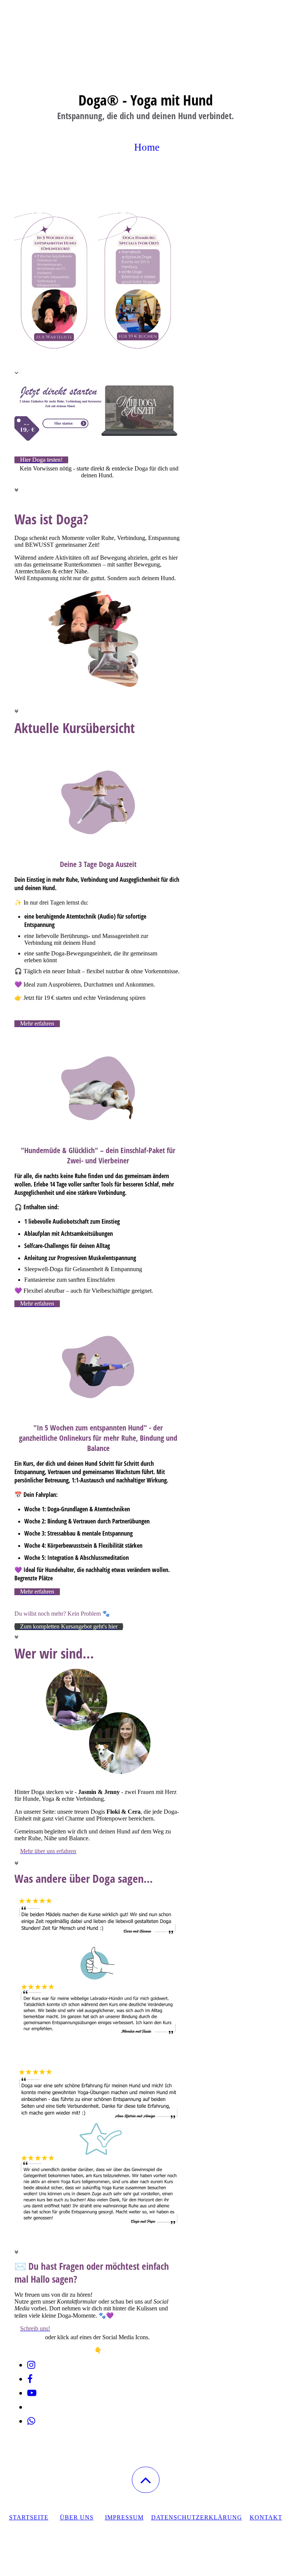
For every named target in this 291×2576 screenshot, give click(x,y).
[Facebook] (30, 2379)
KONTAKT (266, 2517)
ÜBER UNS (77, 2517)
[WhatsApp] (31, 2421)
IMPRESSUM (124, 2517)
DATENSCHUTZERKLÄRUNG (197, 2517)
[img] (145, 38)
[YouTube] (32, 2393)
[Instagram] (31, 2365)
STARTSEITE (29, 2517)
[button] (146, 2480)
